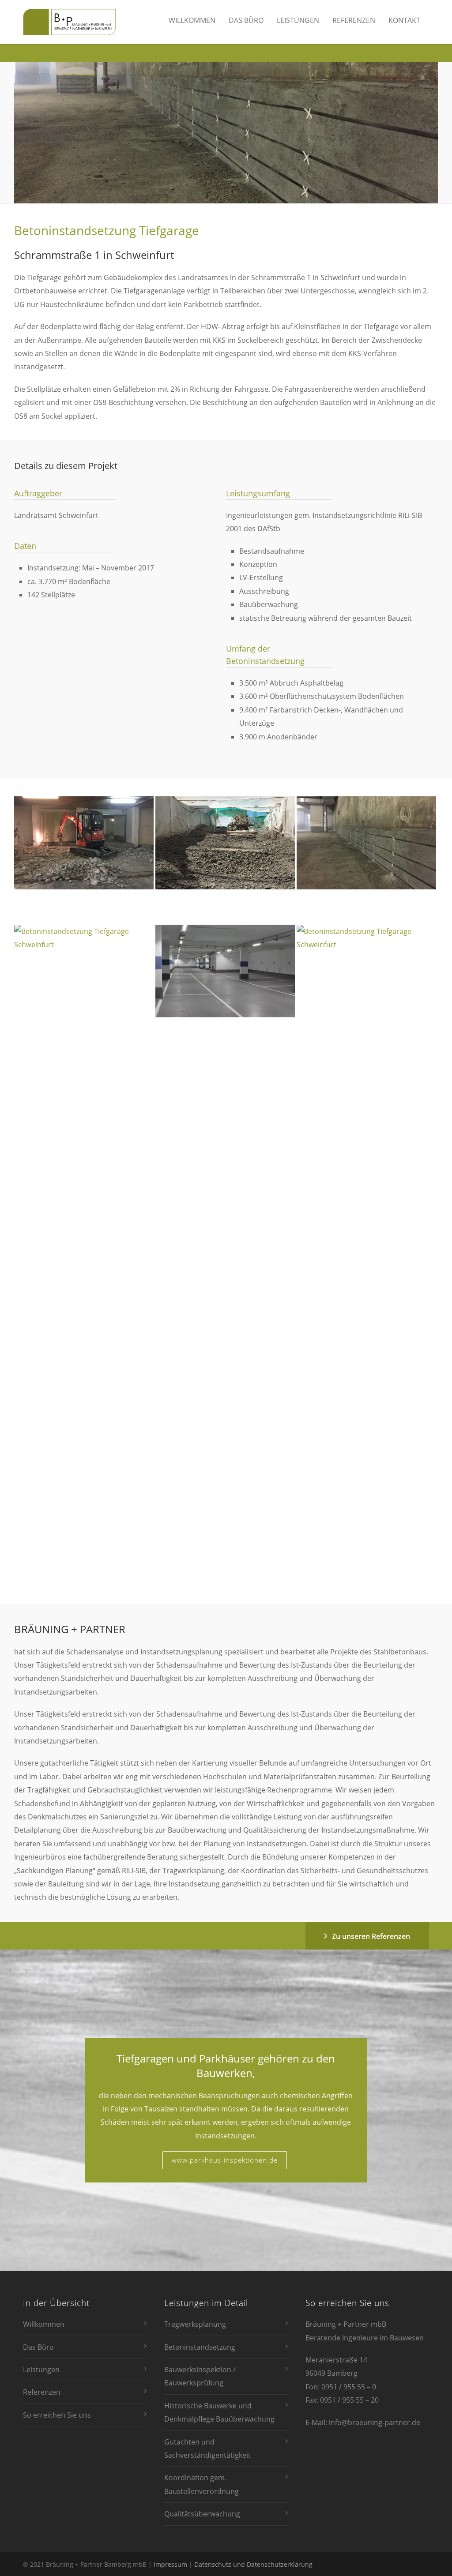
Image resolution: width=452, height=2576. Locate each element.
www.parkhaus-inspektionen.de (225, 2160)
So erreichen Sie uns (57, 2415)
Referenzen (354, 20)
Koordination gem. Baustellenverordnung (202, 2484)
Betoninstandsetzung (200, 2347)
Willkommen (192, 20)
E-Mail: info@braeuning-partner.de (363, 2422)
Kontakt (404, 20)
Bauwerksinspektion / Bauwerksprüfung (200, 2376)
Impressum (170, 2564)
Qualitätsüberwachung (202, 2514)
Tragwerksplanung (195, 2324)
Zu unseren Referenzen (371, 1936)
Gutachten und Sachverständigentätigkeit (207, 2449)
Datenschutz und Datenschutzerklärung (253, 2564)
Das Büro (246, 20)
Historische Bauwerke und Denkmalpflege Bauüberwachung (219, 2412)
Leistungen (298, 20)
